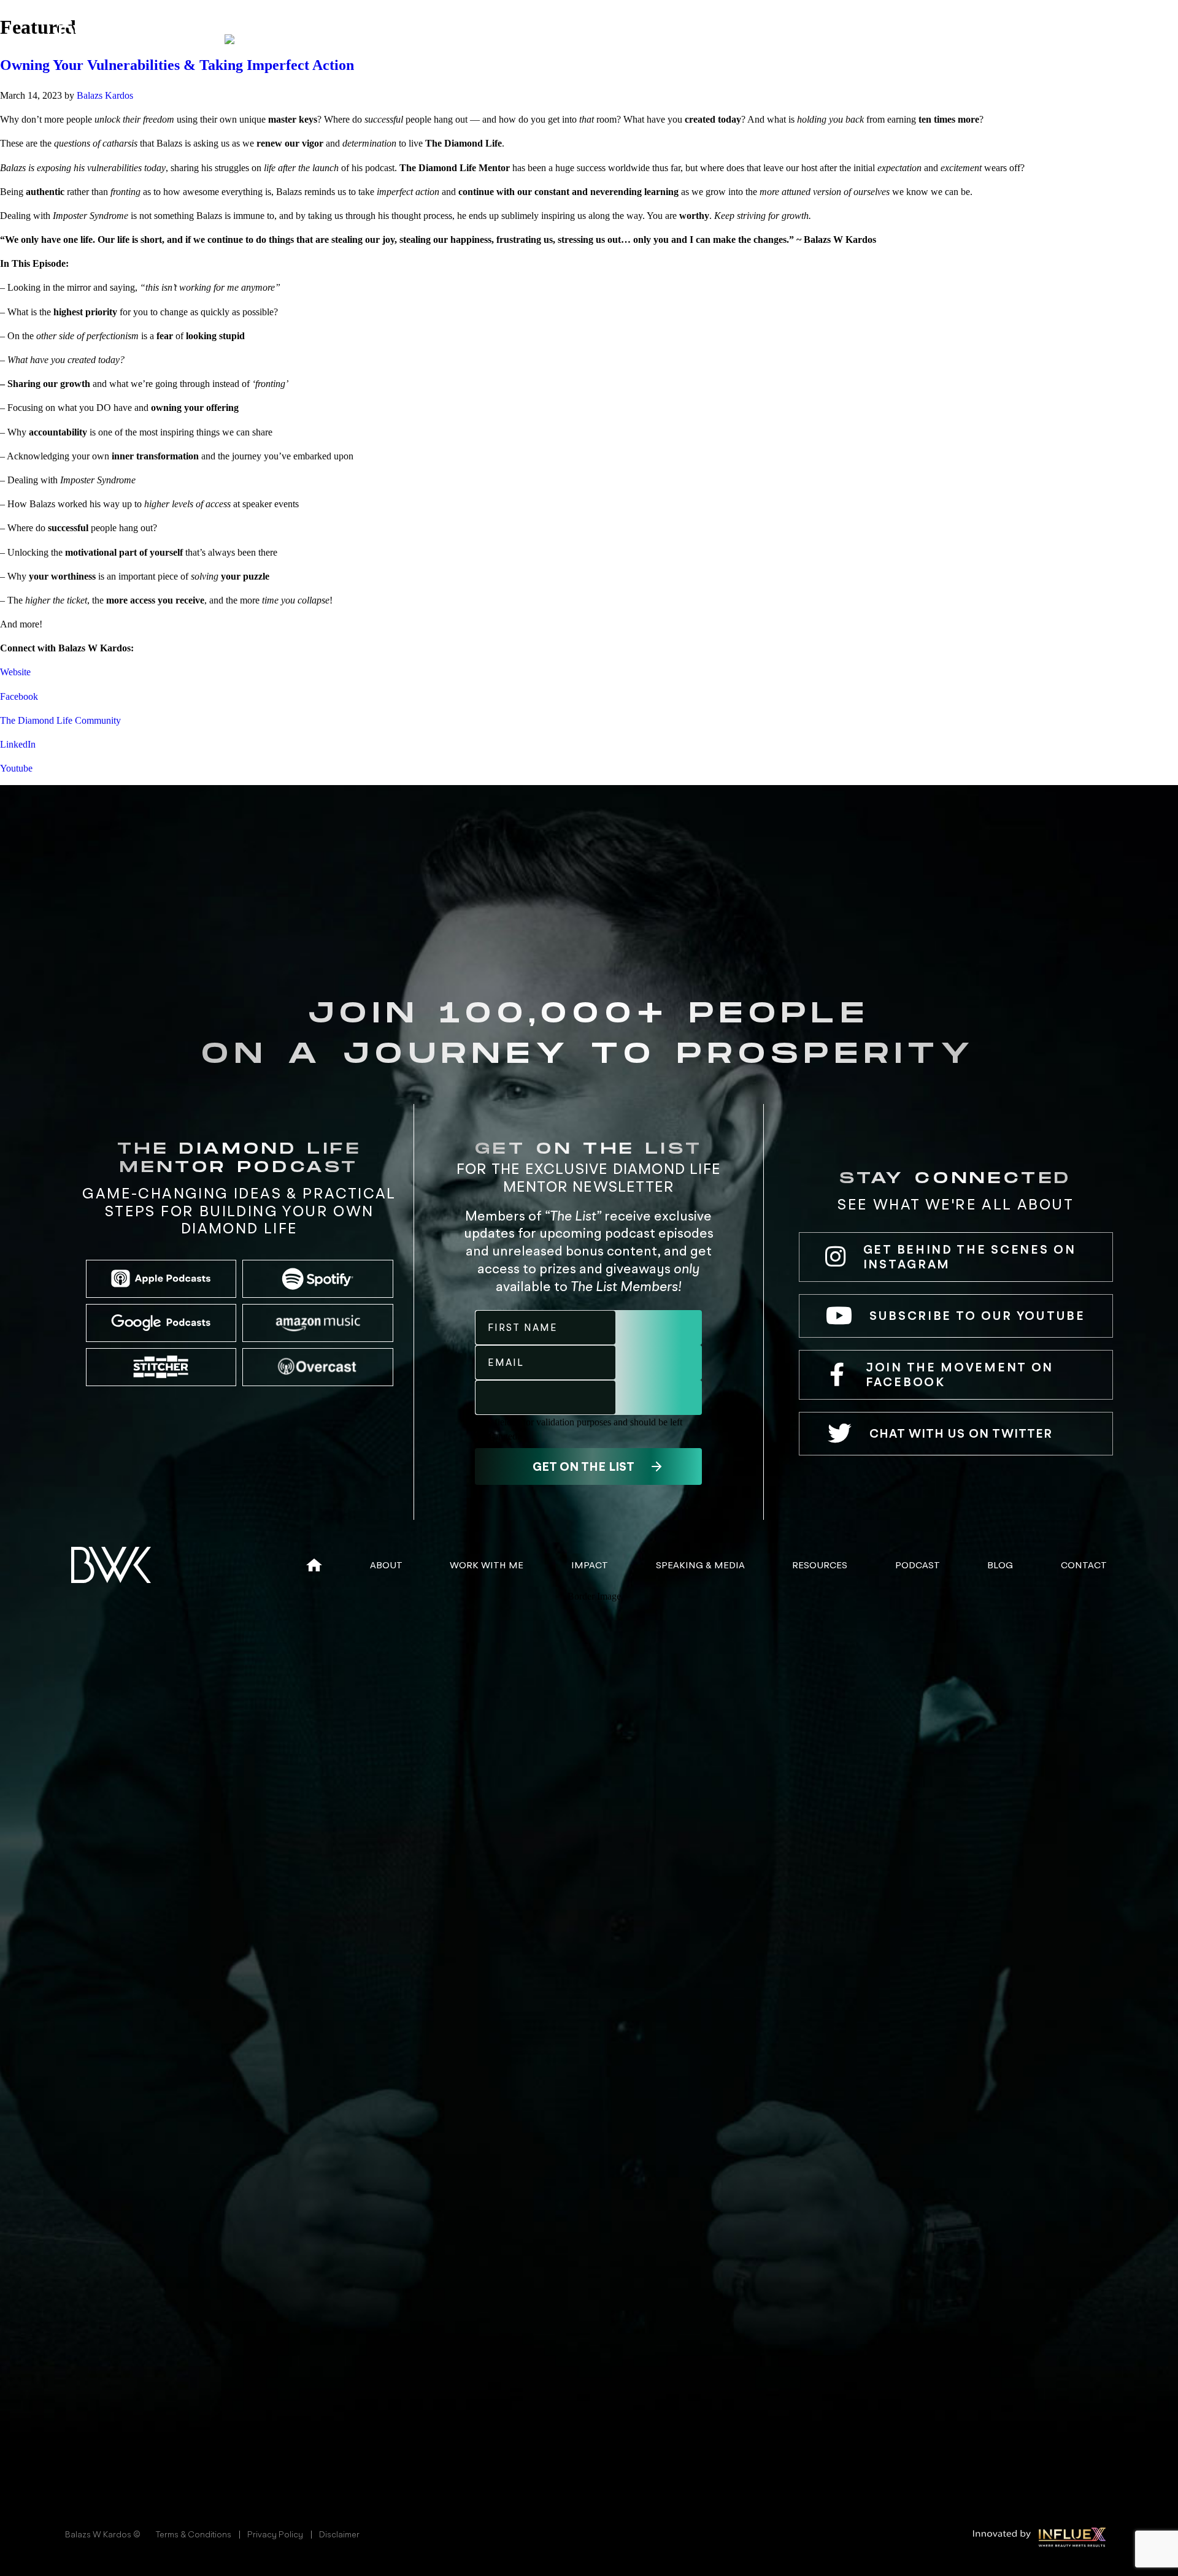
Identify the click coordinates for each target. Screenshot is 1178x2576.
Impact (479, 39)
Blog (868, 39)
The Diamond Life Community (60, 720)
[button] (1065, 39)
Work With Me (383, 39)
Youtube (16, 768)
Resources (700, 39)
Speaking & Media (584, 39)
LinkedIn (18, 744)
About (287, 39)
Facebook (19, 696)
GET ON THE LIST (583, 1466)
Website (15, 672)
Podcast (792, 39)
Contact (944, 39)
